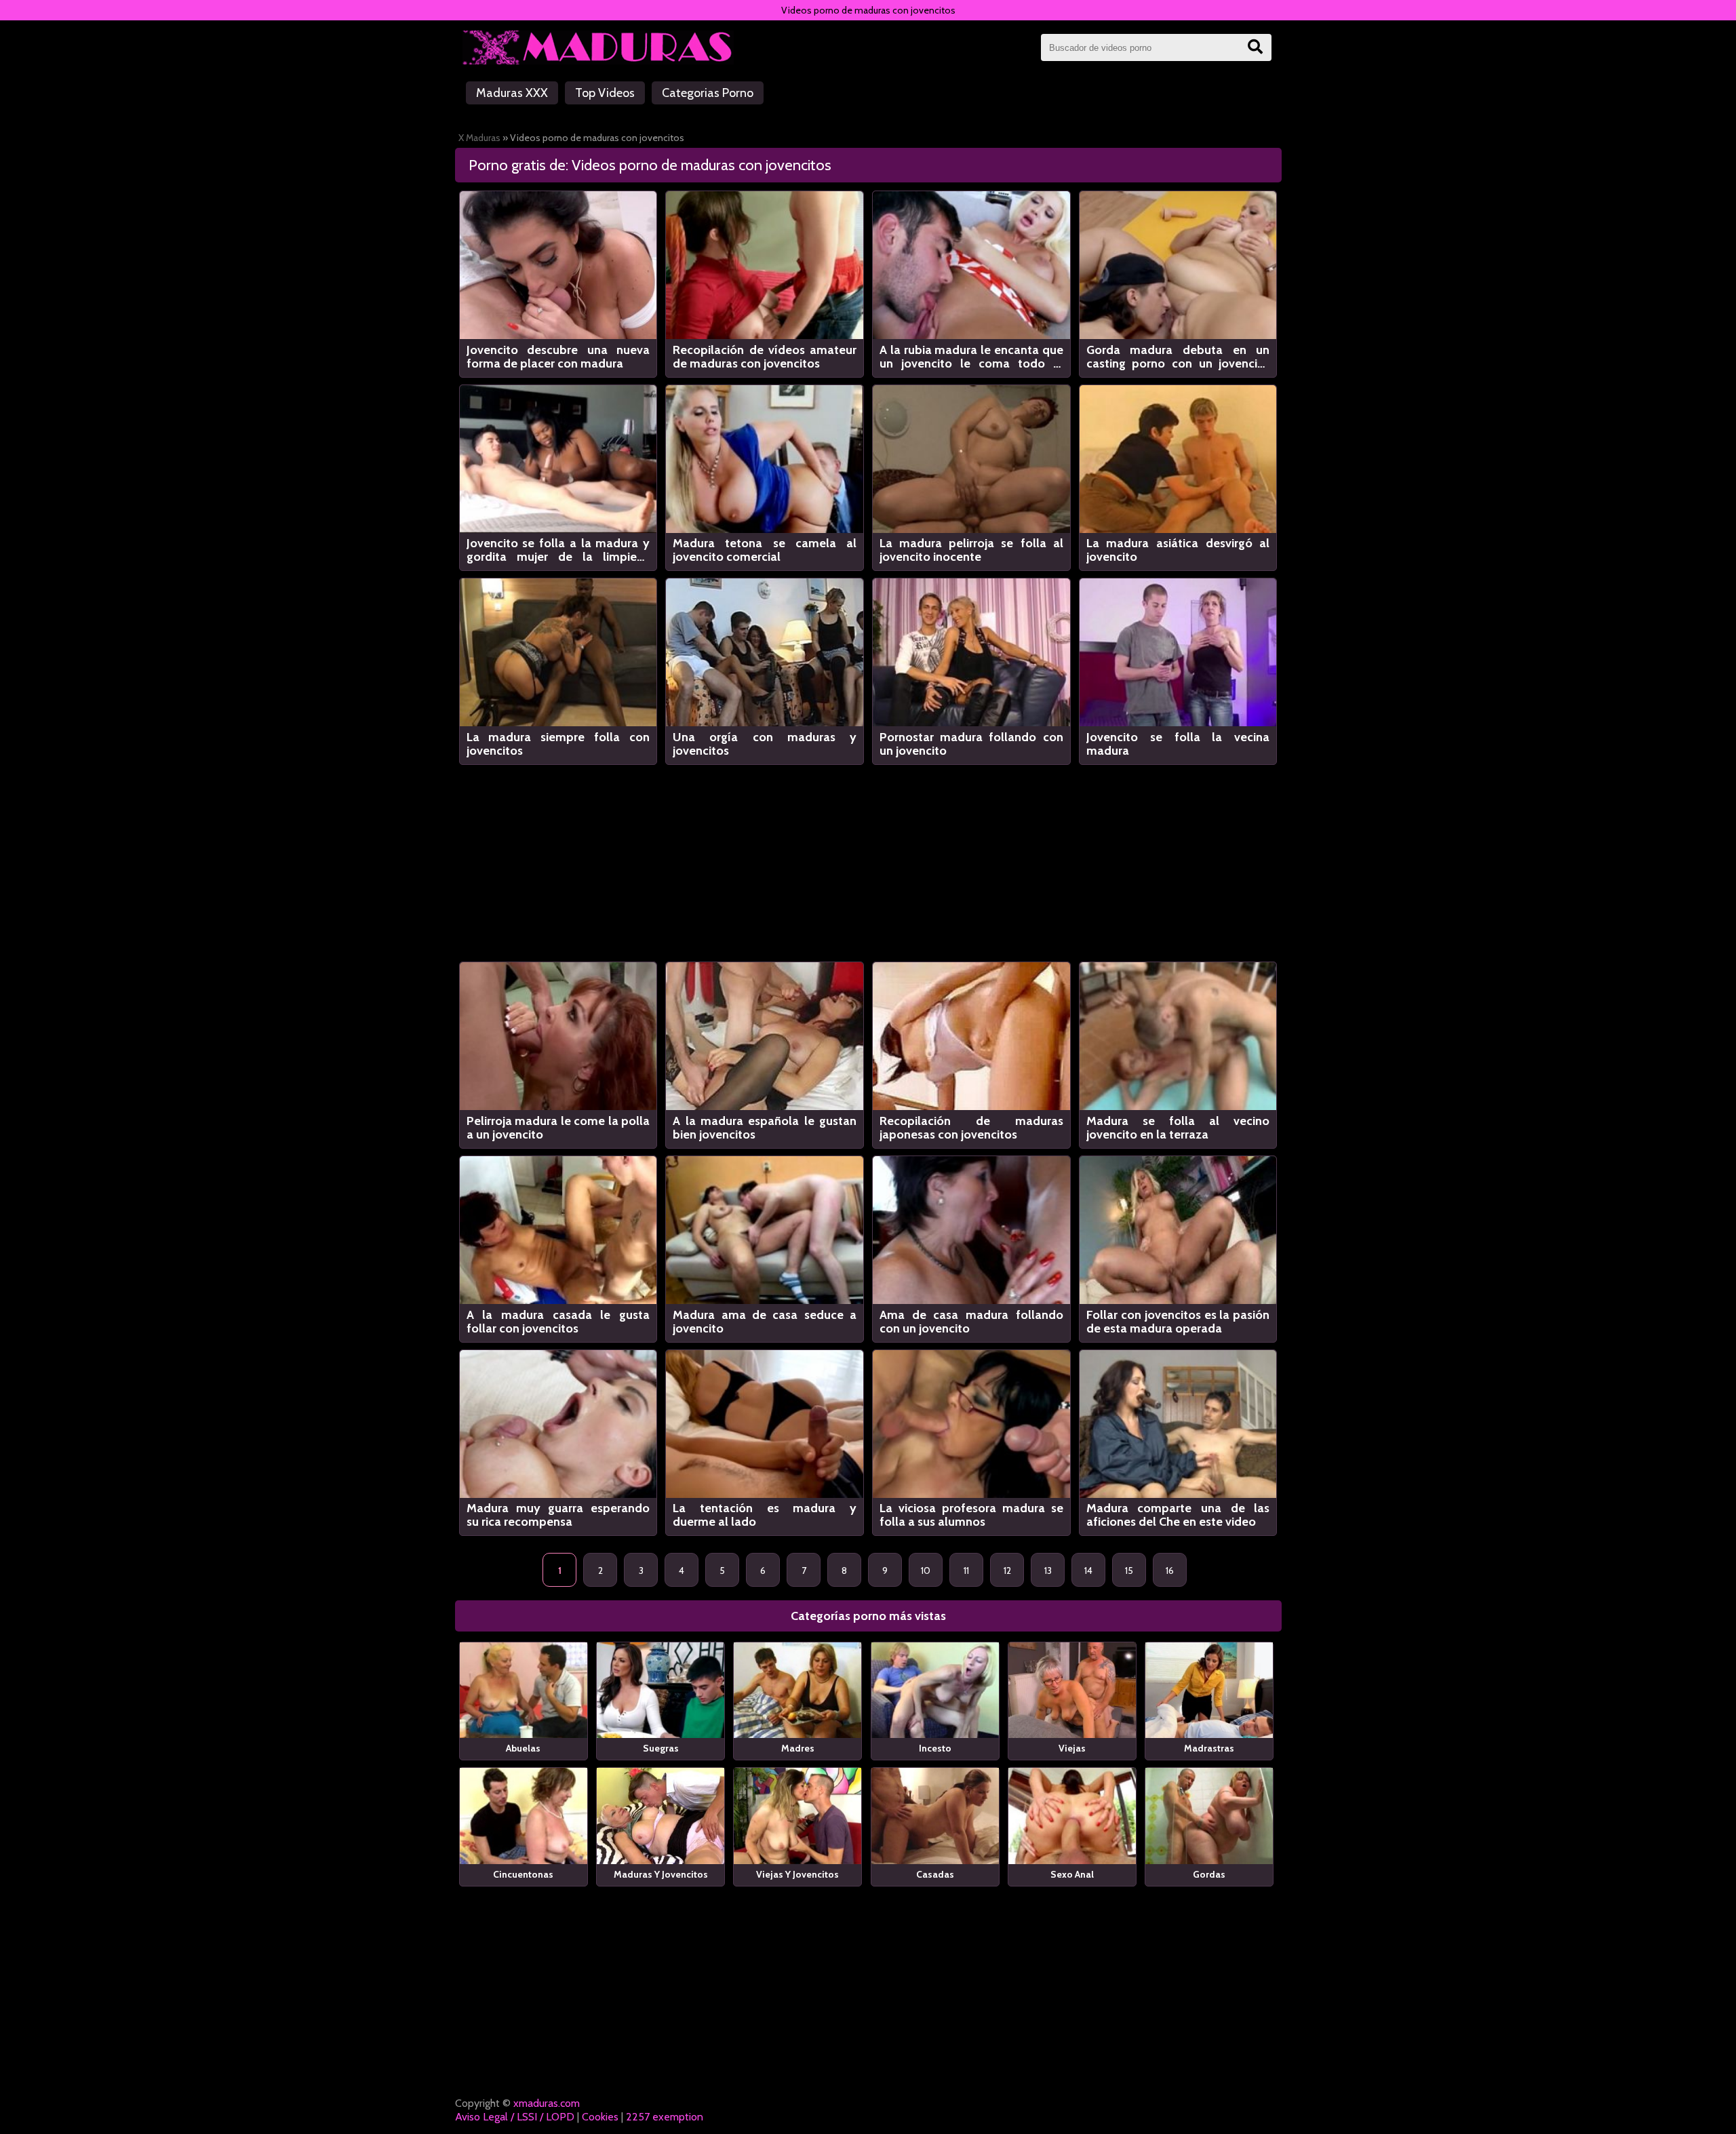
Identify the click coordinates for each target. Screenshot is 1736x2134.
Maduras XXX (512, 93)
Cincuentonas (523, 1874)
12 (1007, 1570)
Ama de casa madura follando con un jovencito (971, 1322)
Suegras (661, 1748)
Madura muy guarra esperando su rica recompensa (558, 1515)
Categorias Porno (708, 93)
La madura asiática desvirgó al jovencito (1178, 550)
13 (1048, 1570)
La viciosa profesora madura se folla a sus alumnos (971, 1515)
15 (1129, 1570)
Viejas (1072, 1748)
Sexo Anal (1072, 1874)
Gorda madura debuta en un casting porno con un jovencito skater (1178, 357)
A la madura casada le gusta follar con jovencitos (558, 1322)
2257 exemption (665, 2117)
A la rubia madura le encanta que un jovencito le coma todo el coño (971, 357)
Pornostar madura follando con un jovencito (971, 744)
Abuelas (523, 1748)
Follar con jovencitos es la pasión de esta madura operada (1178, 1322)
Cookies (600, 2117)
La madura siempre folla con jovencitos (558, 744)
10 (926, 1570)
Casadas (935, 1874)
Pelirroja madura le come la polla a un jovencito (558, 1128)
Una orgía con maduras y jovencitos (765, 744)
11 (966, 1570)
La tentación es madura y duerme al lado (765, 1515)
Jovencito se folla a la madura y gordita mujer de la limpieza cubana (558, 550)
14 (1088, 1570)
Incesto (935, 1748)
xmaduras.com (547, 2103)
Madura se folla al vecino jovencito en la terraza (1178, 1128)
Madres (798, 1748)
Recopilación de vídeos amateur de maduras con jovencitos (765, 357)
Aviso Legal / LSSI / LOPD (515, 2117)
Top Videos (605, 93)
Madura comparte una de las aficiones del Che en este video (1178, 1515)
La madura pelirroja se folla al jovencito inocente (971, 550)
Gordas (1209, 1874)
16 (1170, 1570)
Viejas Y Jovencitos (797, 1874)
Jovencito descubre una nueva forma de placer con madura (558, 357)
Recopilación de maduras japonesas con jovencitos (971, 1128)
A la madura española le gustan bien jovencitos (765, 1128)
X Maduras (479, 138)
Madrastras (1209, 1748)
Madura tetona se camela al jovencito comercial (765, 550)
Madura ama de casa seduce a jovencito (765, 1322)
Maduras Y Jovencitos (661, 1874)
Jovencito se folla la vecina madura (1178, 744)
